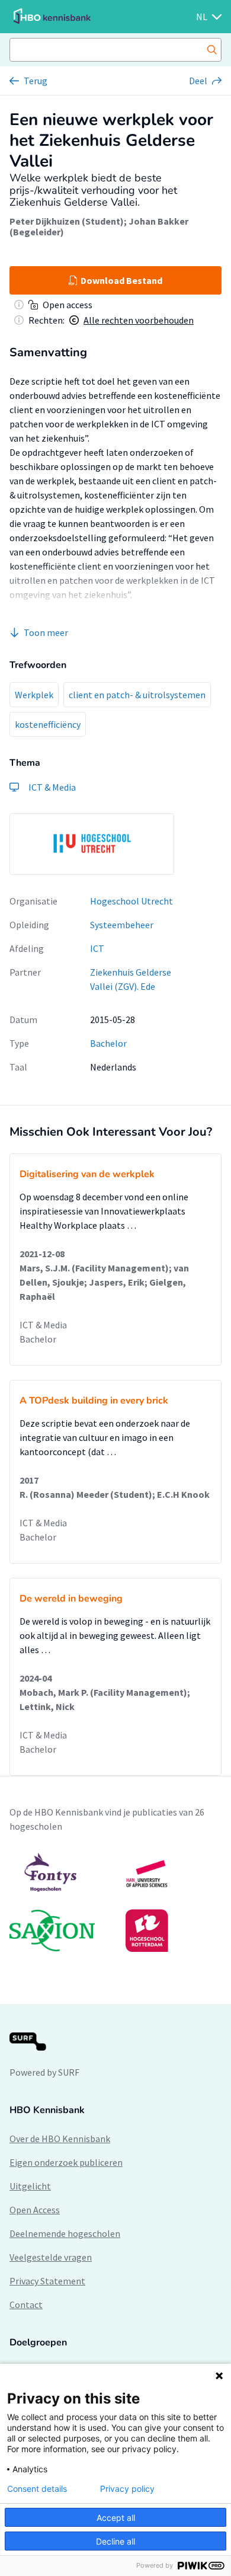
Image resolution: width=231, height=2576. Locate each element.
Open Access (35, 2210)
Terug (36, 81)
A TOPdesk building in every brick (94, 1401)
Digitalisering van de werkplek (87, 1174)
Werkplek (34, 695)
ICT (97, 948)
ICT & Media (43, 1325)
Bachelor (108, 1043)
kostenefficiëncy (48, 724)
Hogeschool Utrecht (131, 901)
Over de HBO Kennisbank (60, 2139)
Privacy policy (127, 2489)
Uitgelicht (30, 2186)
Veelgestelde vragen (51, 2257)
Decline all (115, 2541)
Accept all (116, 2518)
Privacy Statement (47, 2281)
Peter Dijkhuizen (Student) (67, 221)
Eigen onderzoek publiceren (66, 2162)
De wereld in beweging (71, 1599)
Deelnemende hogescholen (65, 2233)
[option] (92, 844)
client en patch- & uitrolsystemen (137, 695)
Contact (26, 2305)
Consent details (37, 2489)
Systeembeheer (122, 925)
